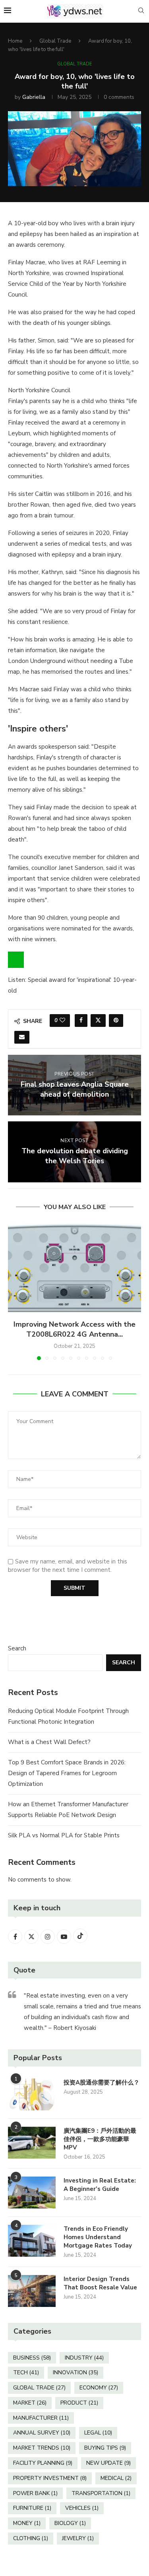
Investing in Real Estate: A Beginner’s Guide (100, 2185)
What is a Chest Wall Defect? (49, 1742)
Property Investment (50, 2478)
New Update (108, 2463)
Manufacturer (41, 2418)
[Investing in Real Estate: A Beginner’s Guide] (32, 2193)
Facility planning (43, 2463)
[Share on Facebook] (81, 1021)
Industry (84, 2358)
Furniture (32, 2508)
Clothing (31, 2538)
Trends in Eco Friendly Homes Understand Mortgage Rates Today (98, 2237)
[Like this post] (62, 1021)
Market (30, 2403)
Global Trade (55, 41)
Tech (26, 2372)
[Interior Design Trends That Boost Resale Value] (32, 2291)
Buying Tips (105, 2448)
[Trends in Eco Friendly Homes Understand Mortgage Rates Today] (32, 2241)
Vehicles (82, 2508)
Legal (98, 2433)
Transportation (101, 2493)
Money (27, 2523)
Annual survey (42, 2433)
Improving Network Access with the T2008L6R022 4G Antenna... (74, 1329)
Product (79, 2403)
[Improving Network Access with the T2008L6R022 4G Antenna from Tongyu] (74, 1268)
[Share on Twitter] (98, 1021)
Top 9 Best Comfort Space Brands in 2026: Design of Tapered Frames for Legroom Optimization (67, 1773)
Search (17, 1648)
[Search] (141, 11)
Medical (116, 2478)
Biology (70, 2523)
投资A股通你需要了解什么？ (102, 2082)
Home (15, 41)
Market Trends (42, 2448)
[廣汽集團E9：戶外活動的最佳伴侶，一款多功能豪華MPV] (32, 2143)
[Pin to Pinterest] (116, 1021)
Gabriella (34, 97)
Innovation (75, 2372)
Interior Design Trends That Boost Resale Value (100, 2283)
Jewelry (78, 2538)
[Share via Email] (22, 1037)
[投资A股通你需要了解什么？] (32, 2094)
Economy (99, 2388)
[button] (15, 1292)
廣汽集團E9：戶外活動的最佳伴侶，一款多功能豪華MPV (100, 2139)
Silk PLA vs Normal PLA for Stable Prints (64, 1835)
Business (32, 2358)
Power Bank (35, 2493)
